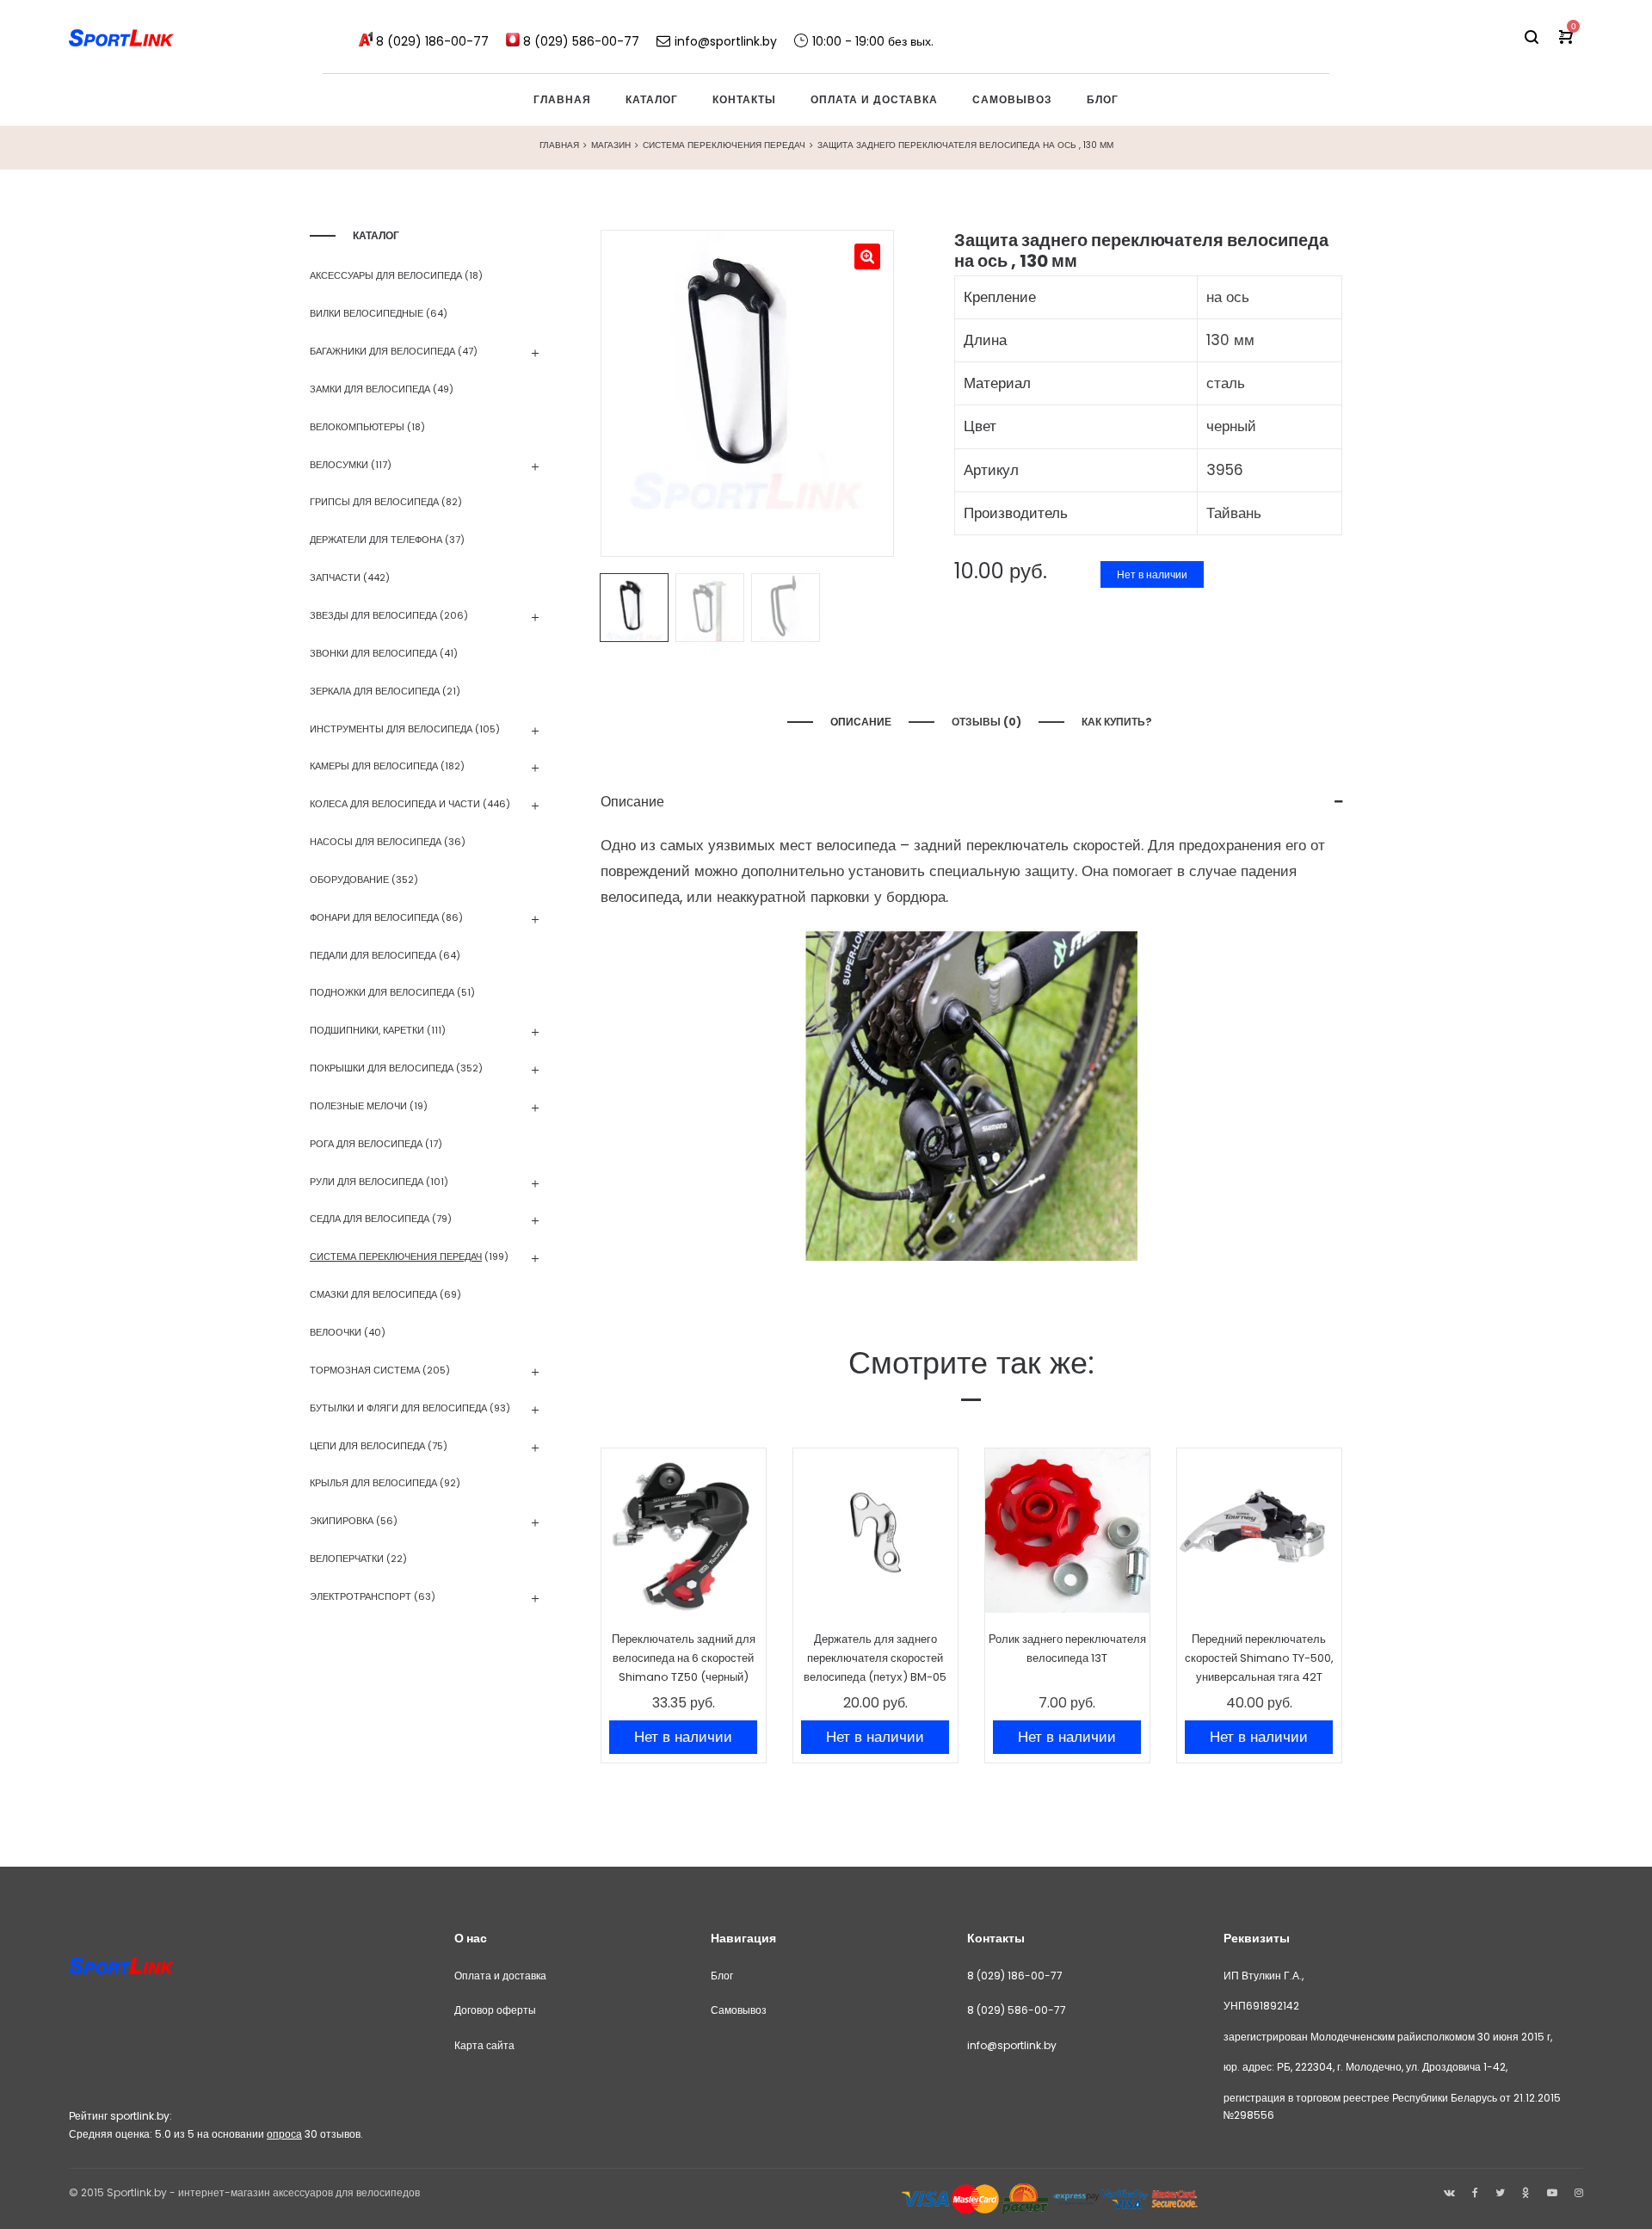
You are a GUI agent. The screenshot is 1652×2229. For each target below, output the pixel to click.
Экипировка (342, 1521)
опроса (284, 2134)
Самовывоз (739, 2010)
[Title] (1579, 2192)
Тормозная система (365, 1370)
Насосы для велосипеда (376, 842)
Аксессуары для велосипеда (386, 275)
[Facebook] (1475, 2192)
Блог (722, 1976)
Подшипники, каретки (367, 1030)
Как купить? (1118, 722)
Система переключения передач (724, 145)
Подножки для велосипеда (382, 992)
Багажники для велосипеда (382, 351)
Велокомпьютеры (357, 427)
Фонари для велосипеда (374, 917)
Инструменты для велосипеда (391, 729)
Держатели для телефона (376, 540)
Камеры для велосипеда (374, 766)
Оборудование (349, 880)
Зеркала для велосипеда (375, 691)
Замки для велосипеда (370, 389)
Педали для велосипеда (373, 955)
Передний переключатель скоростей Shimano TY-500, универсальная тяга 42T (1259, 1658)
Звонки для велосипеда (373, 653)
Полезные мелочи (358, 1106)
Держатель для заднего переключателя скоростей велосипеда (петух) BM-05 (875, 1658)
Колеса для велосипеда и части (395, 804)
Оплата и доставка (500, 1976)
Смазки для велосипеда (373, 1294)
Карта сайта (484, 2045)
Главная (559, 145)
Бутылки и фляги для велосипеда (398, 1408)
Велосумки (339, 465)
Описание (861, 722)
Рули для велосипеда (367, 1182)
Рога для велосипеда (366, 1144)
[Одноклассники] (1526, 2192)
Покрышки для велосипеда (382, 1068)
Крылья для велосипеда (373, 1483)
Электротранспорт (361, 1596)
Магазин (611, 145)
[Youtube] (1552, 2192)
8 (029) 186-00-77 (1015, 1976)
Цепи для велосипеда (367, 1446)
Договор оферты (495, 2010)
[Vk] (1449, 2192)
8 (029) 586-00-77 (1017, 2010)
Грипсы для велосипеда (374, 502)
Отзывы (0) (986, 722)
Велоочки (336, 1332)
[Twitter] (1500, 2192)
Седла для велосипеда (370, 1219)
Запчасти (335, 577)
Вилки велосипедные (367, 313)
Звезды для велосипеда (373, 615)
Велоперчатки (347, 1559)
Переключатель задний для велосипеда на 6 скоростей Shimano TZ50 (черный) (684, 1658)
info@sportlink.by (1012, 2045)
